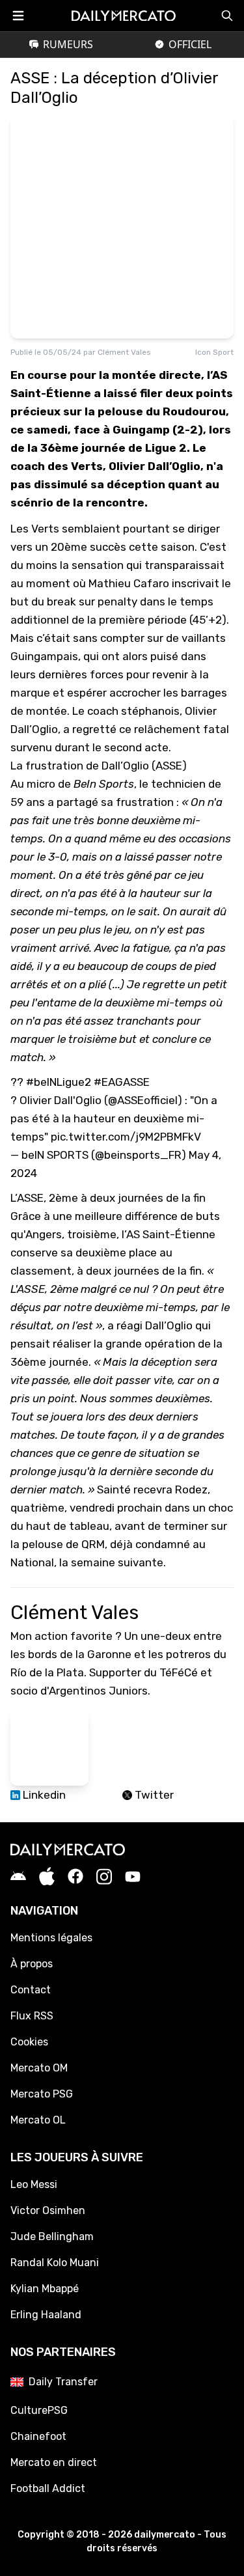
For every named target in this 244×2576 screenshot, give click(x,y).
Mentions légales (51, 1938)
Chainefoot (38, 2436)
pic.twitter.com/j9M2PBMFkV (126, 1137)
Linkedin (43, 1795)
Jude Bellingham (52, 2237)
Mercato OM (39, 2068)
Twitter (153, 1795)
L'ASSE (28, 1289)
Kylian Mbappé (45, 2289)
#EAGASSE (122, 1082)
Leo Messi (34, 2184)
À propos (32, 1964)
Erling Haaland (46, 2315)
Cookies (29, 2042)
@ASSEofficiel (143, 1100)
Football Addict (48, 2488)
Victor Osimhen (48, 2210)
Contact (31, 1990)
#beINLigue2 (59, 1082)
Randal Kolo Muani (55, 2263)
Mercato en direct (54, 2462)
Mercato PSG (42, 2094)
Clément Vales (124, 352)
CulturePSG (39, 2410)
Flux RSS (32, 2016)
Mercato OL (38, 2120)
